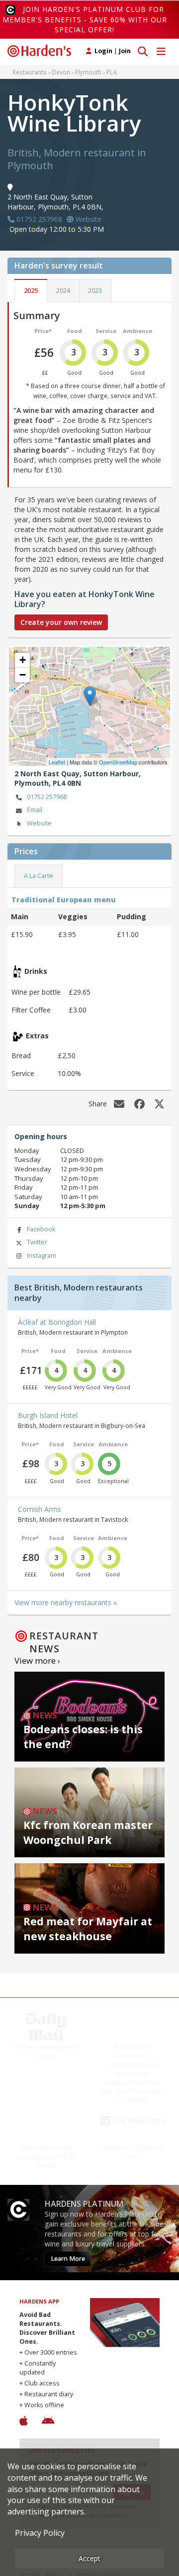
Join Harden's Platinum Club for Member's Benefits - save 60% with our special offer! (85, 19)
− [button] (23, 675)
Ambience (137, 331)
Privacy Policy (40, 2533)
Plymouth (88, 72)
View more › (37, 1661)
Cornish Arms (40, 1509)
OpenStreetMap (118, 762)
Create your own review (61, 622)
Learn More (68, 2259)
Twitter (37, 1242)
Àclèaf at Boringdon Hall (57, 1322)
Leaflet (57, 762)
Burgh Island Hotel (48, 1415)
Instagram (42, 1255)
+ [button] (23, 660)
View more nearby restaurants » (66, 1602)
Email (35, 810)
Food (75, 331)
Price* (43, 331)
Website (39, 823)
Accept (89, 2558)
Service (106, 331)
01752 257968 (47, 797)
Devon (61, 72)
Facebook (41, 1229)
